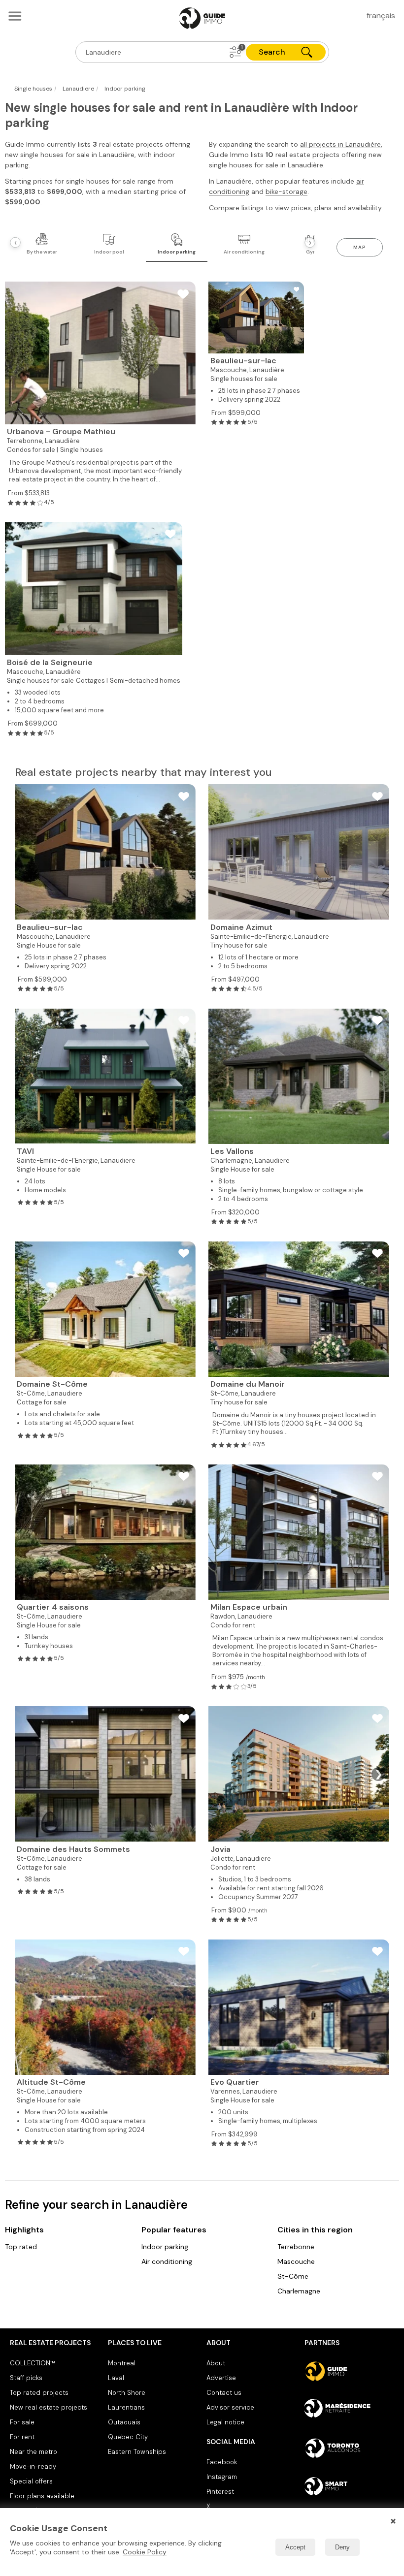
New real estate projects (49, 2407)
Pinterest (220, 2492)
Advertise (221, 2378)
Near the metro (34, 2452)
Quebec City (128, 2437)
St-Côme (293, 2276)
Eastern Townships (137, 2452)
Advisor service (230, 2407)
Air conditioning (167, 2261)
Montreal (122, 2363)
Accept (295, 2547)
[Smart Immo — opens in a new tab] (349, 2486)
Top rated (21, 2247)
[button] (236, 52)
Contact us (224, 2393)
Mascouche (296, 2261)
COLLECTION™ (33, 2363)
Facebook (222, 2462)
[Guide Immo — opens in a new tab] (349, 2371)
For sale (22, 2422)
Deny (342, 2547)
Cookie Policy (145, 2552)
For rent (22, 2437)
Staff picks (26, 2378)
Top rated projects (39, 2393)
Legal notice (225, 2422)
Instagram (222, 2477)
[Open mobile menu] (15, 16)
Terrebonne (296, 2247)
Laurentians (126, 2407)
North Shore (127, 2393)
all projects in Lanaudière (340, 144)
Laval (116, 2378)
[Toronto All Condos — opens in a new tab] (349, 2448)
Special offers (31, 2481)
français (381, 16)
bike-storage (286, 191)
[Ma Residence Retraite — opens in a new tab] (349, 2410)
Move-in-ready (33, 2466)
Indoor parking (165, 2247)
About (216, 2363)
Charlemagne (299, 2291)
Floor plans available (42, 2496)
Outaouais (124, 2422)
